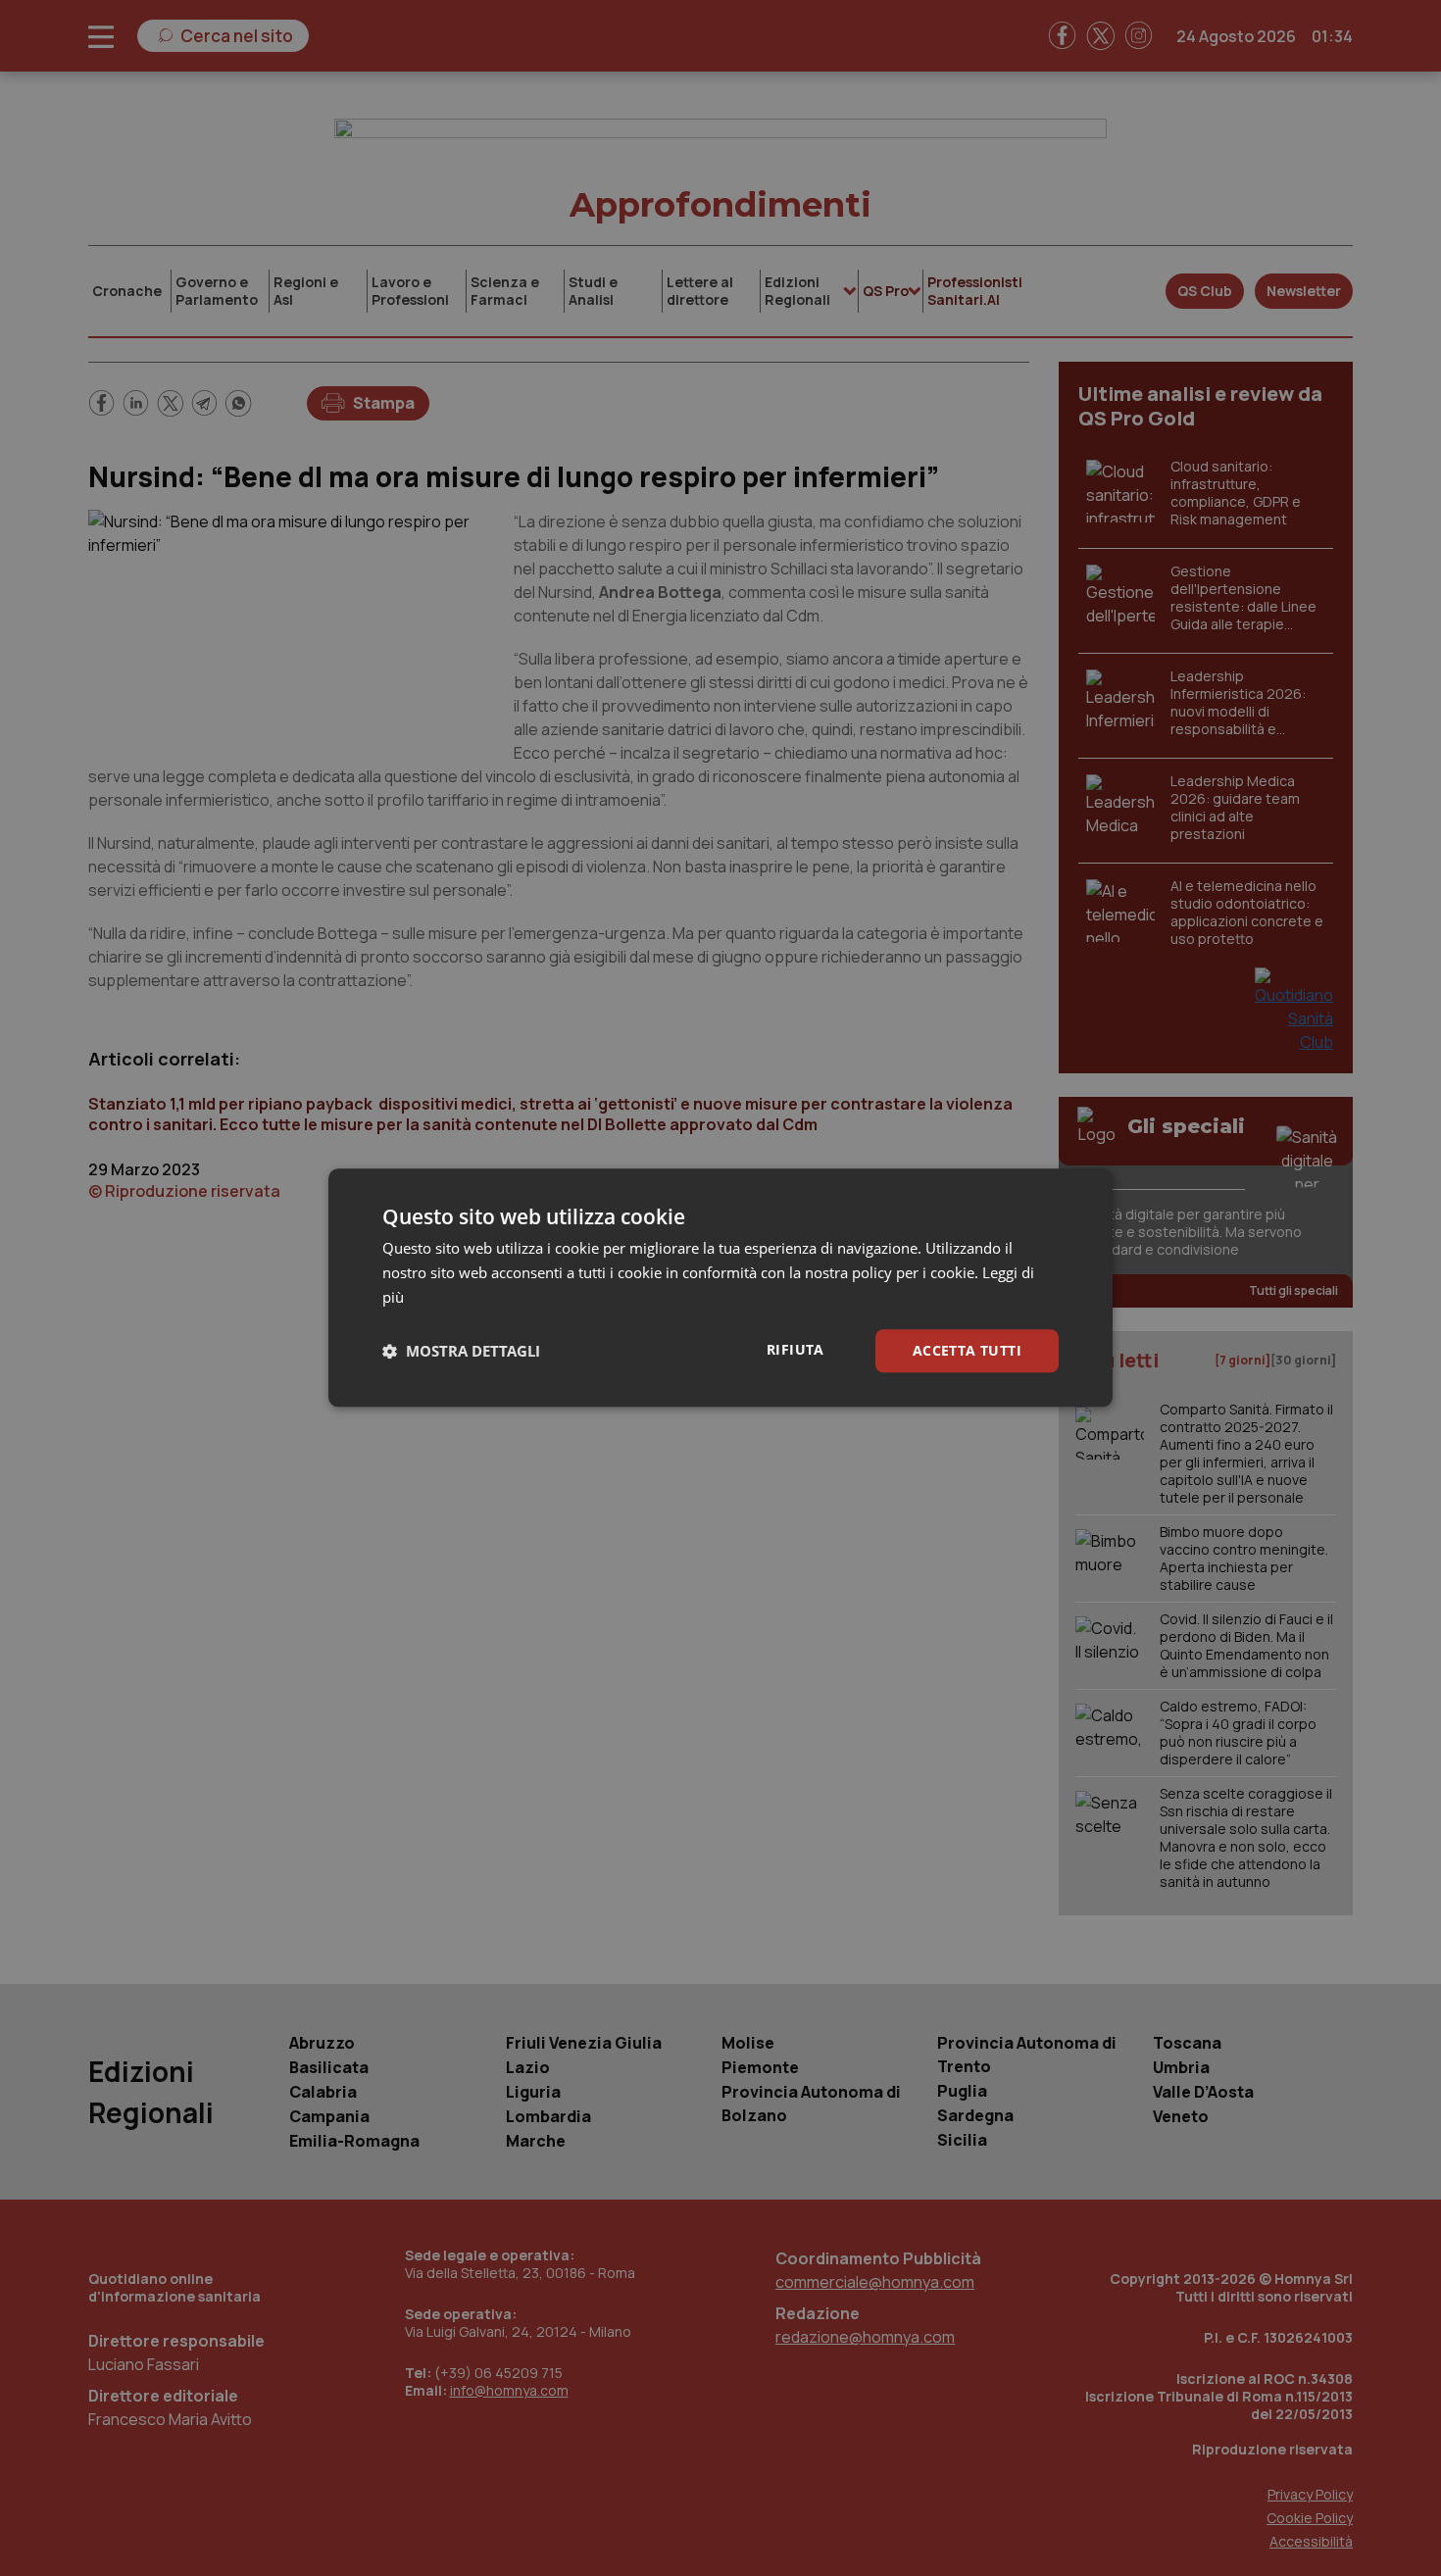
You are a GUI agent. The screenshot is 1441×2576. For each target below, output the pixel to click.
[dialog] (720, 1288)
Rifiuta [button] (795, 1349)
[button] (461, 1351)
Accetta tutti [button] (967, 1350)
